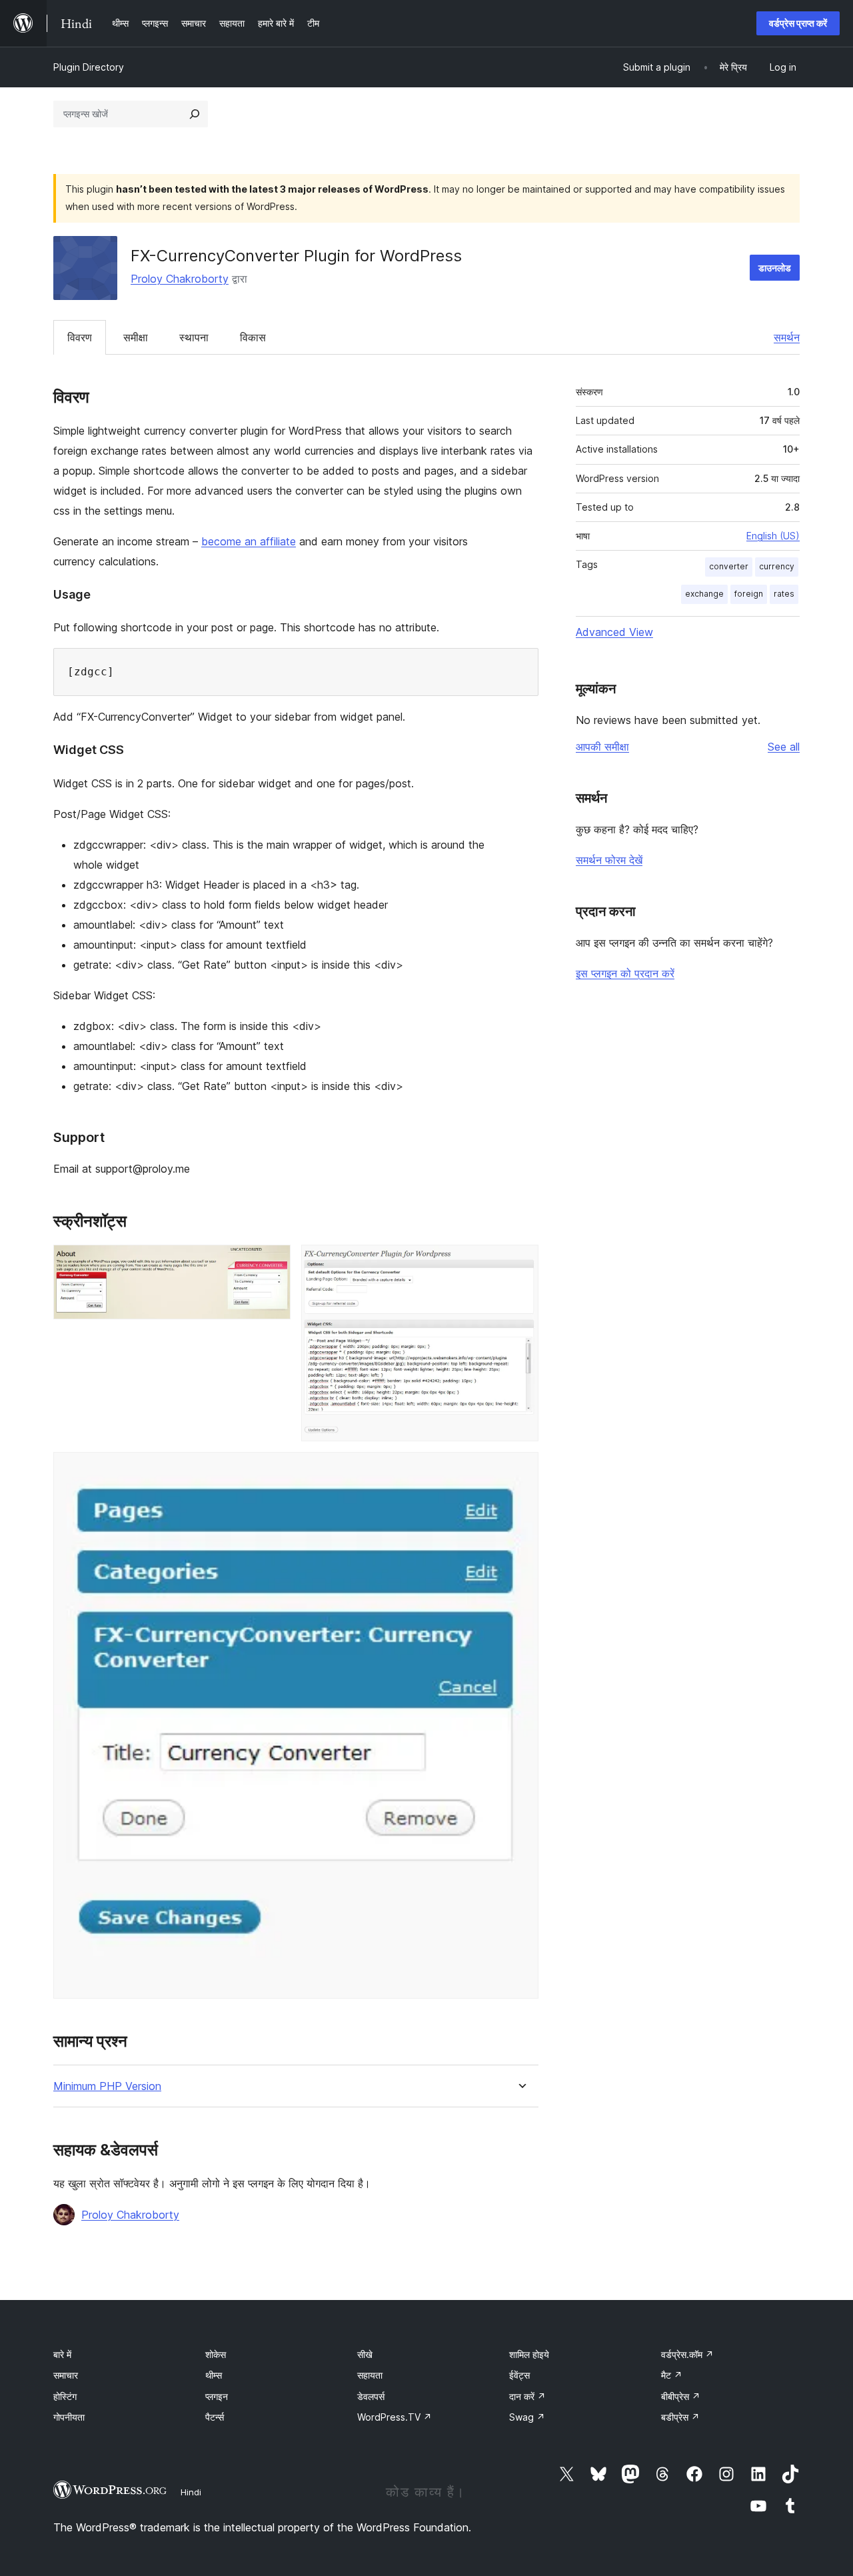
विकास (253, 337)
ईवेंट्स (519, 2375)
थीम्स (214, 2375)
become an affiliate (249, 541)
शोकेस (216, 2354)
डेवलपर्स (371, 2396)
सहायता (370, 2375)
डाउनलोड (775, 268)
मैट (672, 2375)
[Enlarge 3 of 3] (520, 1470)
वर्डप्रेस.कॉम (687, 2354)
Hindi (191, 2492)
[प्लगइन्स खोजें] (195, 114)
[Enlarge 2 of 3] (520, 1263)
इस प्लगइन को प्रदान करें (625, 973)
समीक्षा (136, 337)
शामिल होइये (529, 2354)
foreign (749, 594)
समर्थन (787, 337)
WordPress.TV (395, 2417)
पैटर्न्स (215, 2417)
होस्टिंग (65, 2396)
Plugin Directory (89, 67)
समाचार (66, 2375)
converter (729, 566)
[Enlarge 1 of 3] (273, 1263)
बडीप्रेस (680, 2417)
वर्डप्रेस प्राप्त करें (798, 23)
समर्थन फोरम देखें (609, 860)
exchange (704, 594)
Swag (527, 2417)
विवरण (80, 337)
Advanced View (614, 632)
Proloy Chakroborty (180, 279)
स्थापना (194, 337)
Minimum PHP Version (107, 2086)
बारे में (62, 2354)
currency (777, 566)
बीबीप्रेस (681, 2396)
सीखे (365, 2354)
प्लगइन (217, 2396)
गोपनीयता (69, 2417)
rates (784, 594)
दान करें (527, 2396)
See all (784, 747)
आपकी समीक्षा (602, 747)
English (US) (773, 536)
